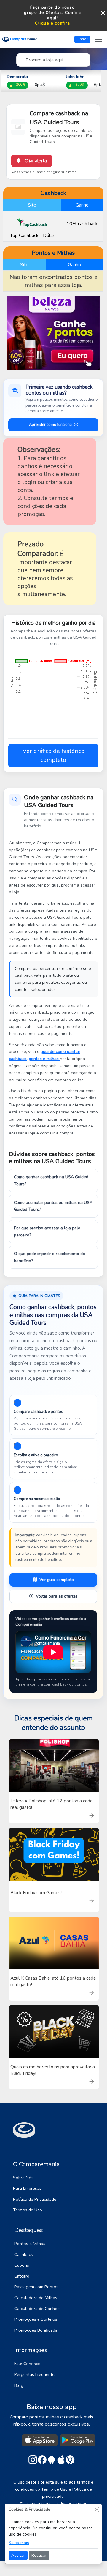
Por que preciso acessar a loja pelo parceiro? (47, 1232)
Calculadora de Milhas (36, 2298)
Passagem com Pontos (36, 2287)
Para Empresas (27, 2188)
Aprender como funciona (50, 425)
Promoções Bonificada (36, 2330)
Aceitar (18, 2555)
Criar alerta (35, 161)
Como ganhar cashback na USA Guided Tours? (51, 1180)
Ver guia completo (57, 1580)
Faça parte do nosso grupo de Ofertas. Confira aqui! (52, 13)
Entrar (83, 39)
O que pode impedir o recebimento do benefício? (49, 1257)
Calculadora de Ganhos (37, 2309)
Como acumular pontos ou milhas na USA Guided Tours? (53, 1206)
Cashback (24, 2254)
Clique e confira (53, 23)
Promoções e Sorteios (36, 2319)
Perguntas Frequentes (35, 2374)
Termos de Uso (28, 2210)
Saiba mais (19, 2543)
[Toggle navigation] (98, 39)
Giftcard (22, 2276)
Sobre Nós (23, 2178)
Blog (19, 2385)
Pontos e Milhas (30, 2244)
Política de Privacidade (35, 2199)
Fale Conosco (27, 2364)
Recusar (39, 2555)
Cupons (22, 2265)
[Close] (97, 2509)
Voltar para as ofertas (57, 1596)
